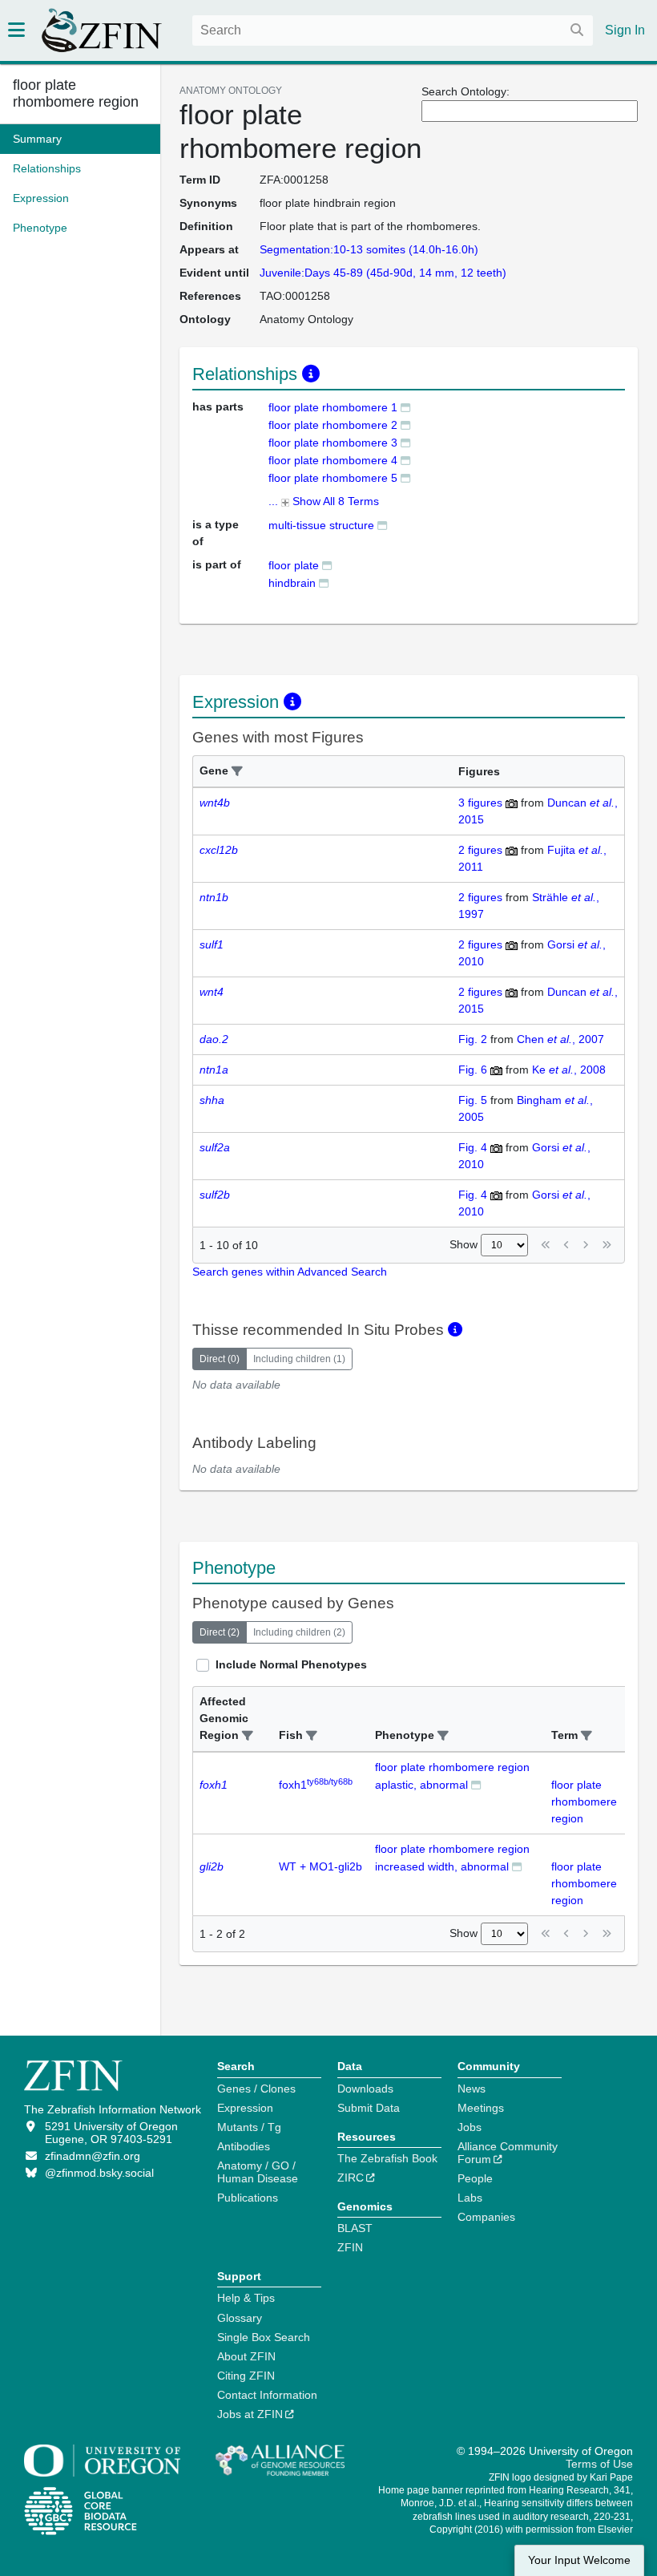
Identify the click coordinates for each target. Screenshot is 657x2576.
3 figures (480, 803)
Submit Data (369, 2108)
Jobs (470, 2127)
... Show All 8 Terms (324, 501)
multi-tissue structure (321, 525)
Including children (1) (299, 1359)
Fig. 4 (473, 1147)
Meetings (481, 2108)
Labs (470, 2198)
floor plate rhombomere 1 (333, 407)
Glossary (240, 2318)
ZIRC (351, 2178)
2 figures (480, 850)
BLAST (355, 2228)
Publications (248, 2198)
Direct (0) (220, 1359)
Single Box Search (264, 2337)
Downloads (365, 2089)
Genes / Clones (256, 2089)
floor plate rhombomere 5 (333, 478)
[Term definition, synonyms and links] (405, 407)
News (472, 2089)
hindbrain (292, 583)
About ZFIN (246, 2356)
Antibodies (244, 2146)
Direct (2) (220, 1632)
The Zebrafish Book (387, 2158)
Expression (245, 2108)
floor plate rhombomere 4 (333, 460)
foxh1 (316, 1785)
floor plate (294, 565)
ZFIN (350, 2247)
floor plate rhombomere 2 (333, 425)
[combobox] (393, 30)
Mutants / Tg (249, 2127)
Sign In (625, 30)
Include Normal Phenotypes (291, 1664)
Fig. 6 (473, 1070)
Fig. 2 (473, 1039)
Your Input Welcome (579, 2560)
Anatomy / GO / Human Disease (258, 2172)
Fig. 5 (473, 1100)
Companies (486, 2217)
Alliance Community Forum (508, 2153)
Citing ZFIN (246, 2376)
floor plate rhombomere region (76, 93)
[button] (237, 772)
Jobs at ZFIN (250, 2414)
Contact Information (267, 2395)
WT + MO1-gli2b (320, 1866)
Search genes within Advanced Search (290, 1272)
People (475, 2178)
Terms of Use (599, 2464)
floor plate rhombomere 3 (333, 443)
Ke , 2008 (569, 1070)
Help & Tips (246, 2298)
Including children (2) (299, 1632)
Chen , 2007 (560, 1039)
